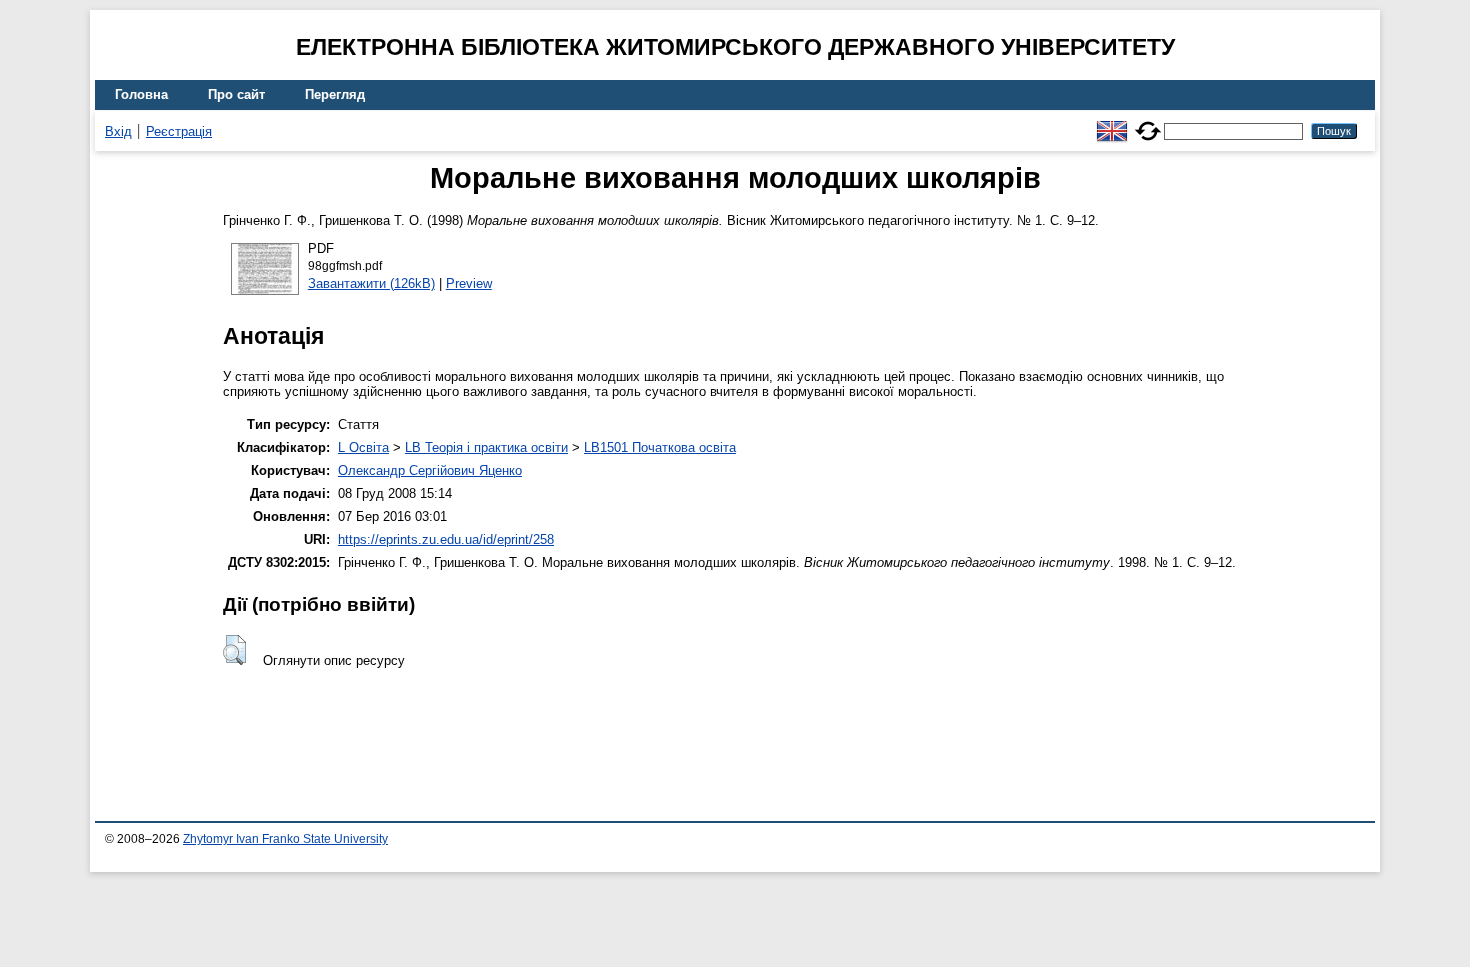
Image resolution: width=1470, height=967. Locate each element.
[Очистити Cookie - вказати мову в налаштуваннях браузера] (1148, 122)
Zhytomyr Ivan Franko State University (285, 839)
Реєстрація (179, 131)
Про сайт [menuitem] (236, 94)
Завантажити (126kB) (371, 283)
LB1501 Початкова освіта (660, 447)
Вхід (118, 131)
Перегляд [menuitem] (335, 94)
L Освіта (363, 447)
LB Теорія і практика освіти (486, 447)
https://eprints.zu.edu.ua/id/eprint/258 (446, 539)
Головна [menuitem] (141, 94)
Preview (469, 283)
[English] (1112, 122)
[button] (234, 650)
